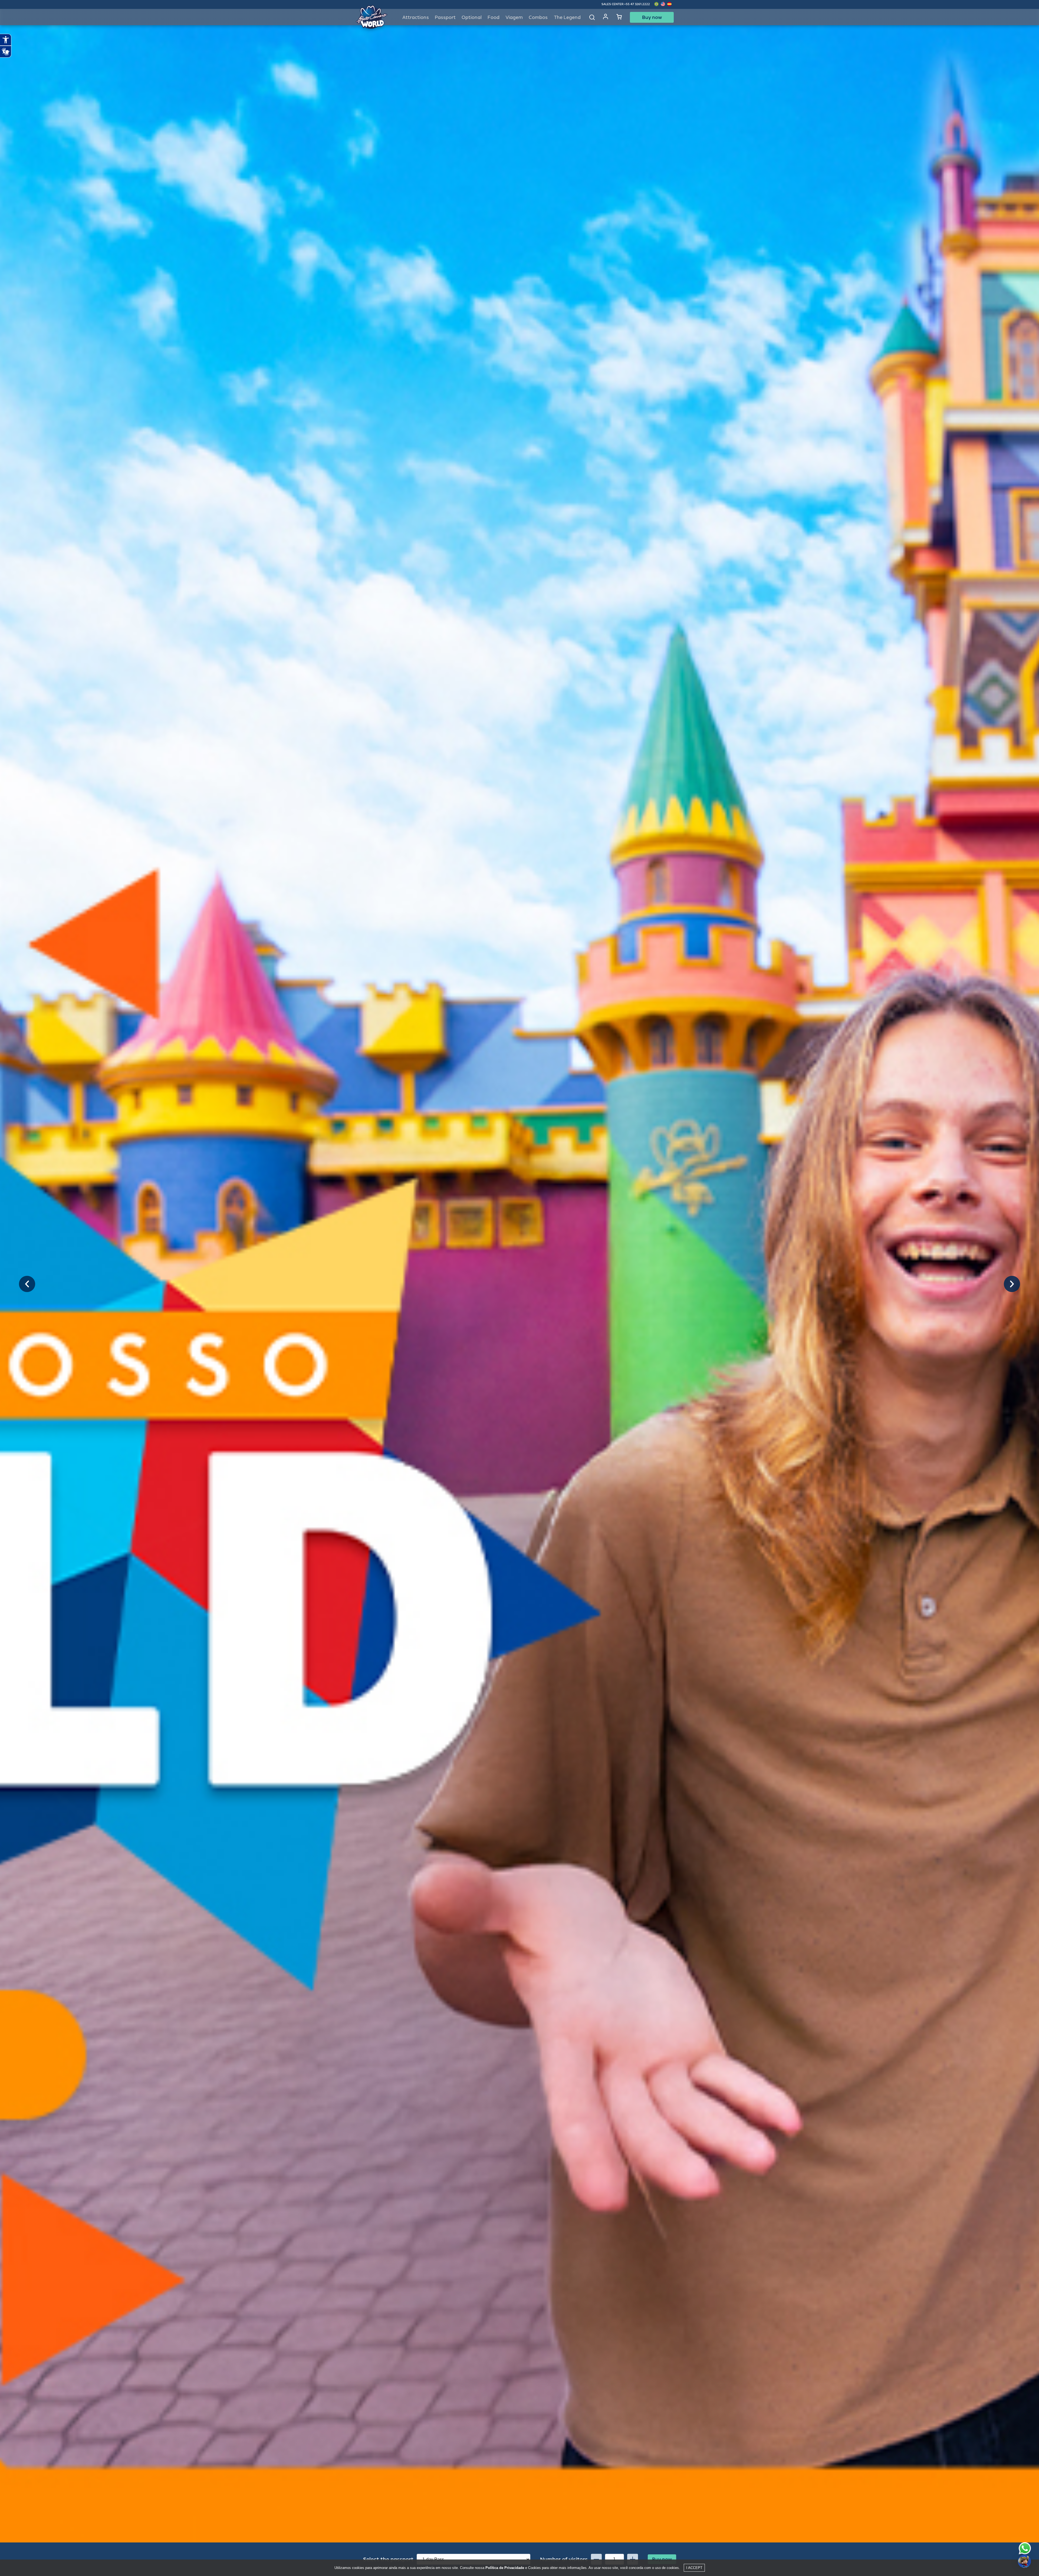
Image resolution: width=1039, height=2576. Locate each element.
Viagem (514, 17)
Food (494, 17)
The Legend (567, 17)
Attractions (416, 17)
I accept (694, 2568)
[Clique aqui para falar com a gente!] (1025, 2548)
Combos (538, 17)
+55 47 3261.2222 (637, 4)
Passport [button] (445, 17)
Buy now (652, 17)
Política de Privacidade (505, 2568)
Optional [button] (472, 17)
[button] (27, 1284)
